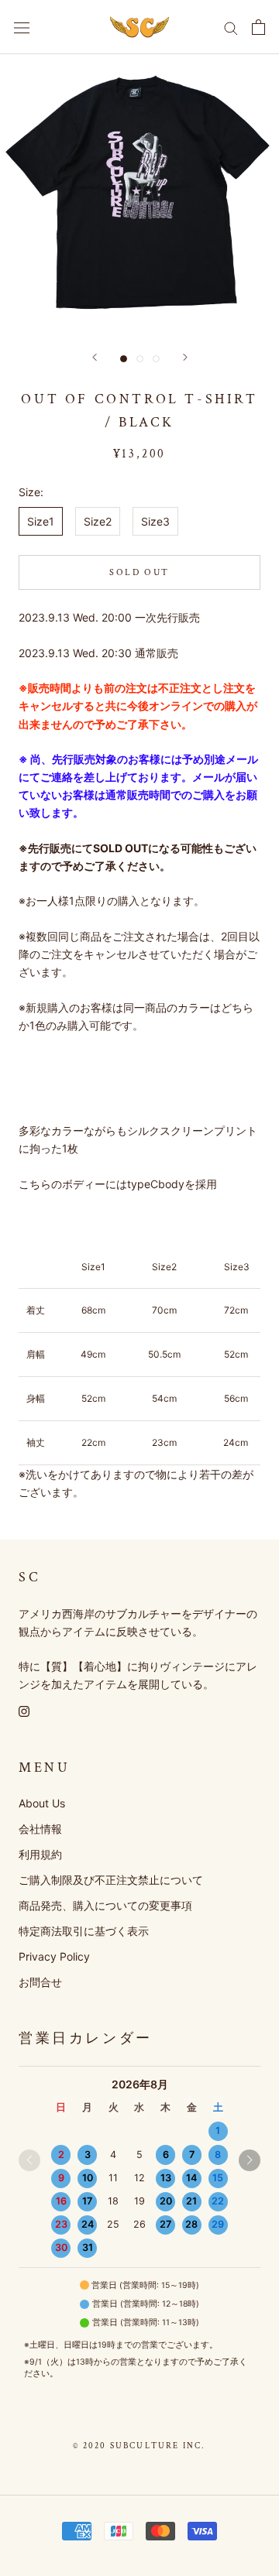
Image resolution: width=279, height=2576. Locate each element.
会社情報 (40, 1829)
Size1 (41, 521)
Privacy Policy (54, 1956)
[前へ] (95, 357)
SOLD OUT (139, 572)
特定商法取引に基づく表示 (84, 1931)
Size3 (155, 521)
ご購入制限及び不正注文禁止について (111, 1880)
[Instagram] (24, 1710)
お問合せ (40, 1982)
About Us (42, 1803)
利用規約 (40, 1854)
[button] (250, 2160)
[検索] (231, 27)
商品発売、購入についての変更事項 (105, 1905)
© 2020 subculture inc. (139, 2446)
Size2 (98, 521)
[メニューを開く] (22, 27)
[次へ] (185, 357)
